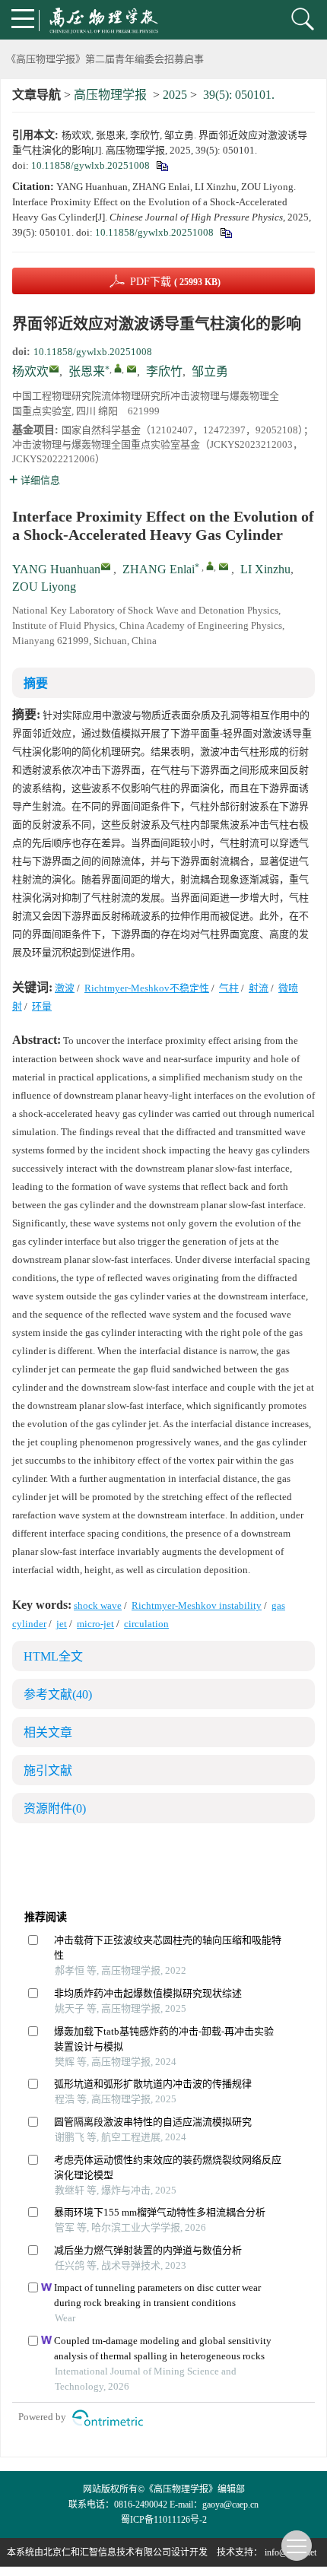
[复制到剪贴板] (162, 165)
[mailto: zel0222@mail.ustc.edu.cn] (224, 566)
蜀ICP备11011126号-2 (164, 2520)
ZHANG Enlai (159, 569)
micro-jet (95, 1624)
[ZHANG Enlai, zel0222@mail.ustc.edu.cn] (210, 566)
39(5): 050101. (239, 95)
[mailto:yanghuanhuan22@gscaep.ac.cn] (54, 369)
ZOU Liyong (44, 587)
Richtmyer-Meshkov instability (197, 1605)
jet (62, 1624)
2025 (175, 95)
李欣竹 (164, 371)
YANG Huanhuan (56, 569)
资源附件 (55, 1808)
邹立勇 (210, 371)
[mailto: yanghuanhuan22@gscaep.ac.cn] (106, 566)
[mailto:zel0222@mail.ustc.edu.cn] (132, 369)
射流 (259, 988)
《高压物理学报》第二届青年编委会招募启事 (105, 59)
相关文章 (48, 1732)
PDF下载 (175, 282)
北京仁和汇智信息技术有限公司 (107, 2552)
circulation (146, 1624)
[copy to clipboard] (225, 232)
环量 (42, 1006)
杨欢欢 (30, 371)
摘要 (36, 683)
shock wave (98, 1605)
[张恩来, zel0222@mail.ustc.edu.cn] (118, 368)
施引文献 (48, 1770)
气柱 (229, 988)
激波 (65, 988)
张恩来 (87, 371)
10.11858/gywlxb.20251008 (90, 165)
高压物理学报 (110, 95)
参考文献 (58, 1694)
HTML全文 (53, 1656)
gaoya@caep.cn (230, 2505)
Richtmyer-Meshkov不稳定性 (147, 988)
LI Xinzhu (265, 569)
